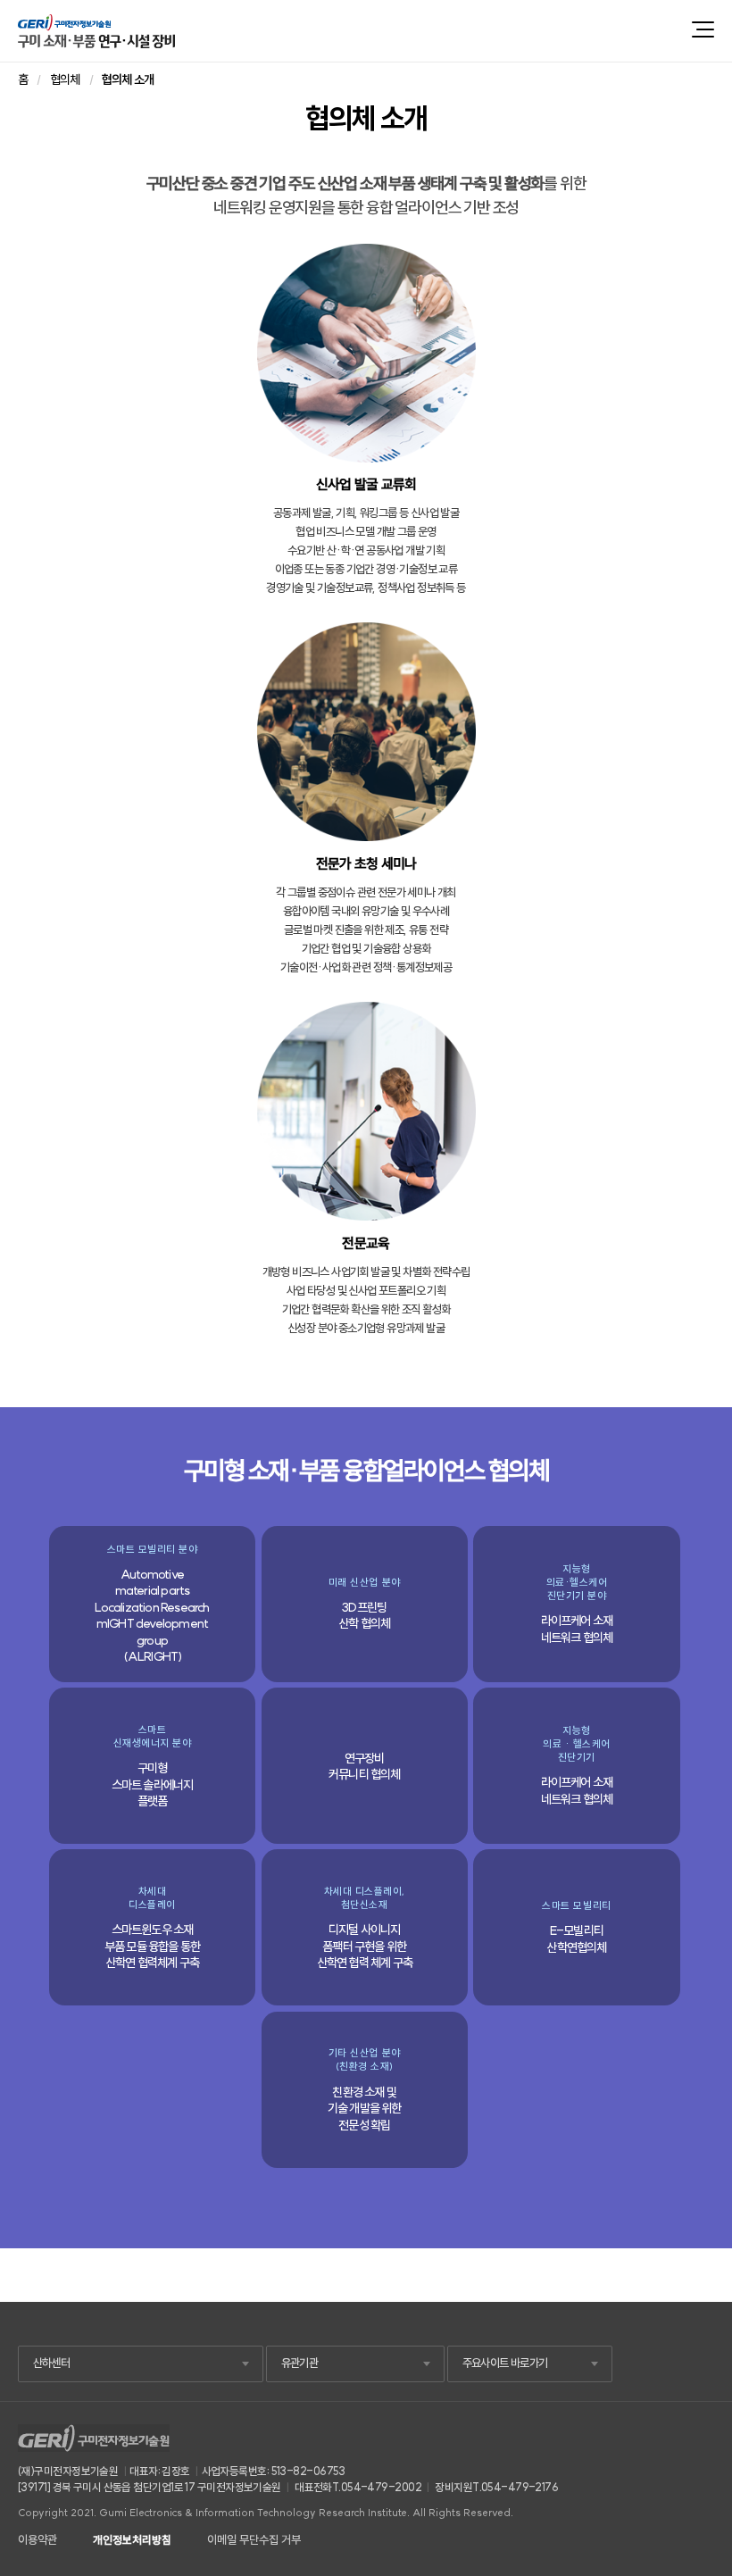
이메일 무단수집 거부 (254, 2540)
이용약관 (37, 2540)
